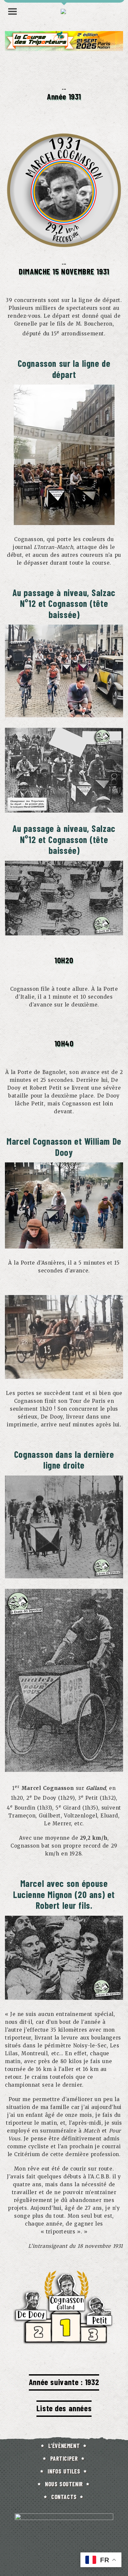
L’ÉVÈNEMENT (64, 2446)
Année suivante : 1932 (64, 2382)
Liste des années (64, 2408)
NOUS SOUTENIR (64, 2484)
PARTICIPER (64, 2458)
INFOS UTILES (64, 2471)
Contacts (64, 2497)
